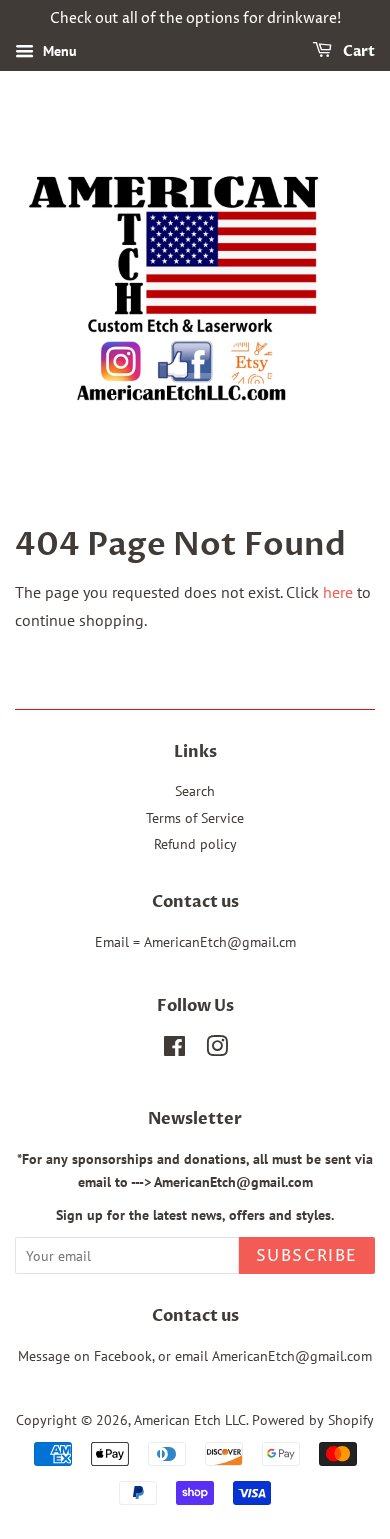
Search (195, 791)
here (338, 592)
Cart (357, 51)
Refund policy (195, 844)
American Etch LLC (190, 1420)
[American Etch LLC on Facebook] (174, 1050)
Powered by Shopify (313, 1420)
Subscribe (307, 1256)
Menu (58, 51)
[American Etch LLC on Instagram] (217, 1050)
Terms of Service (195, 818)
